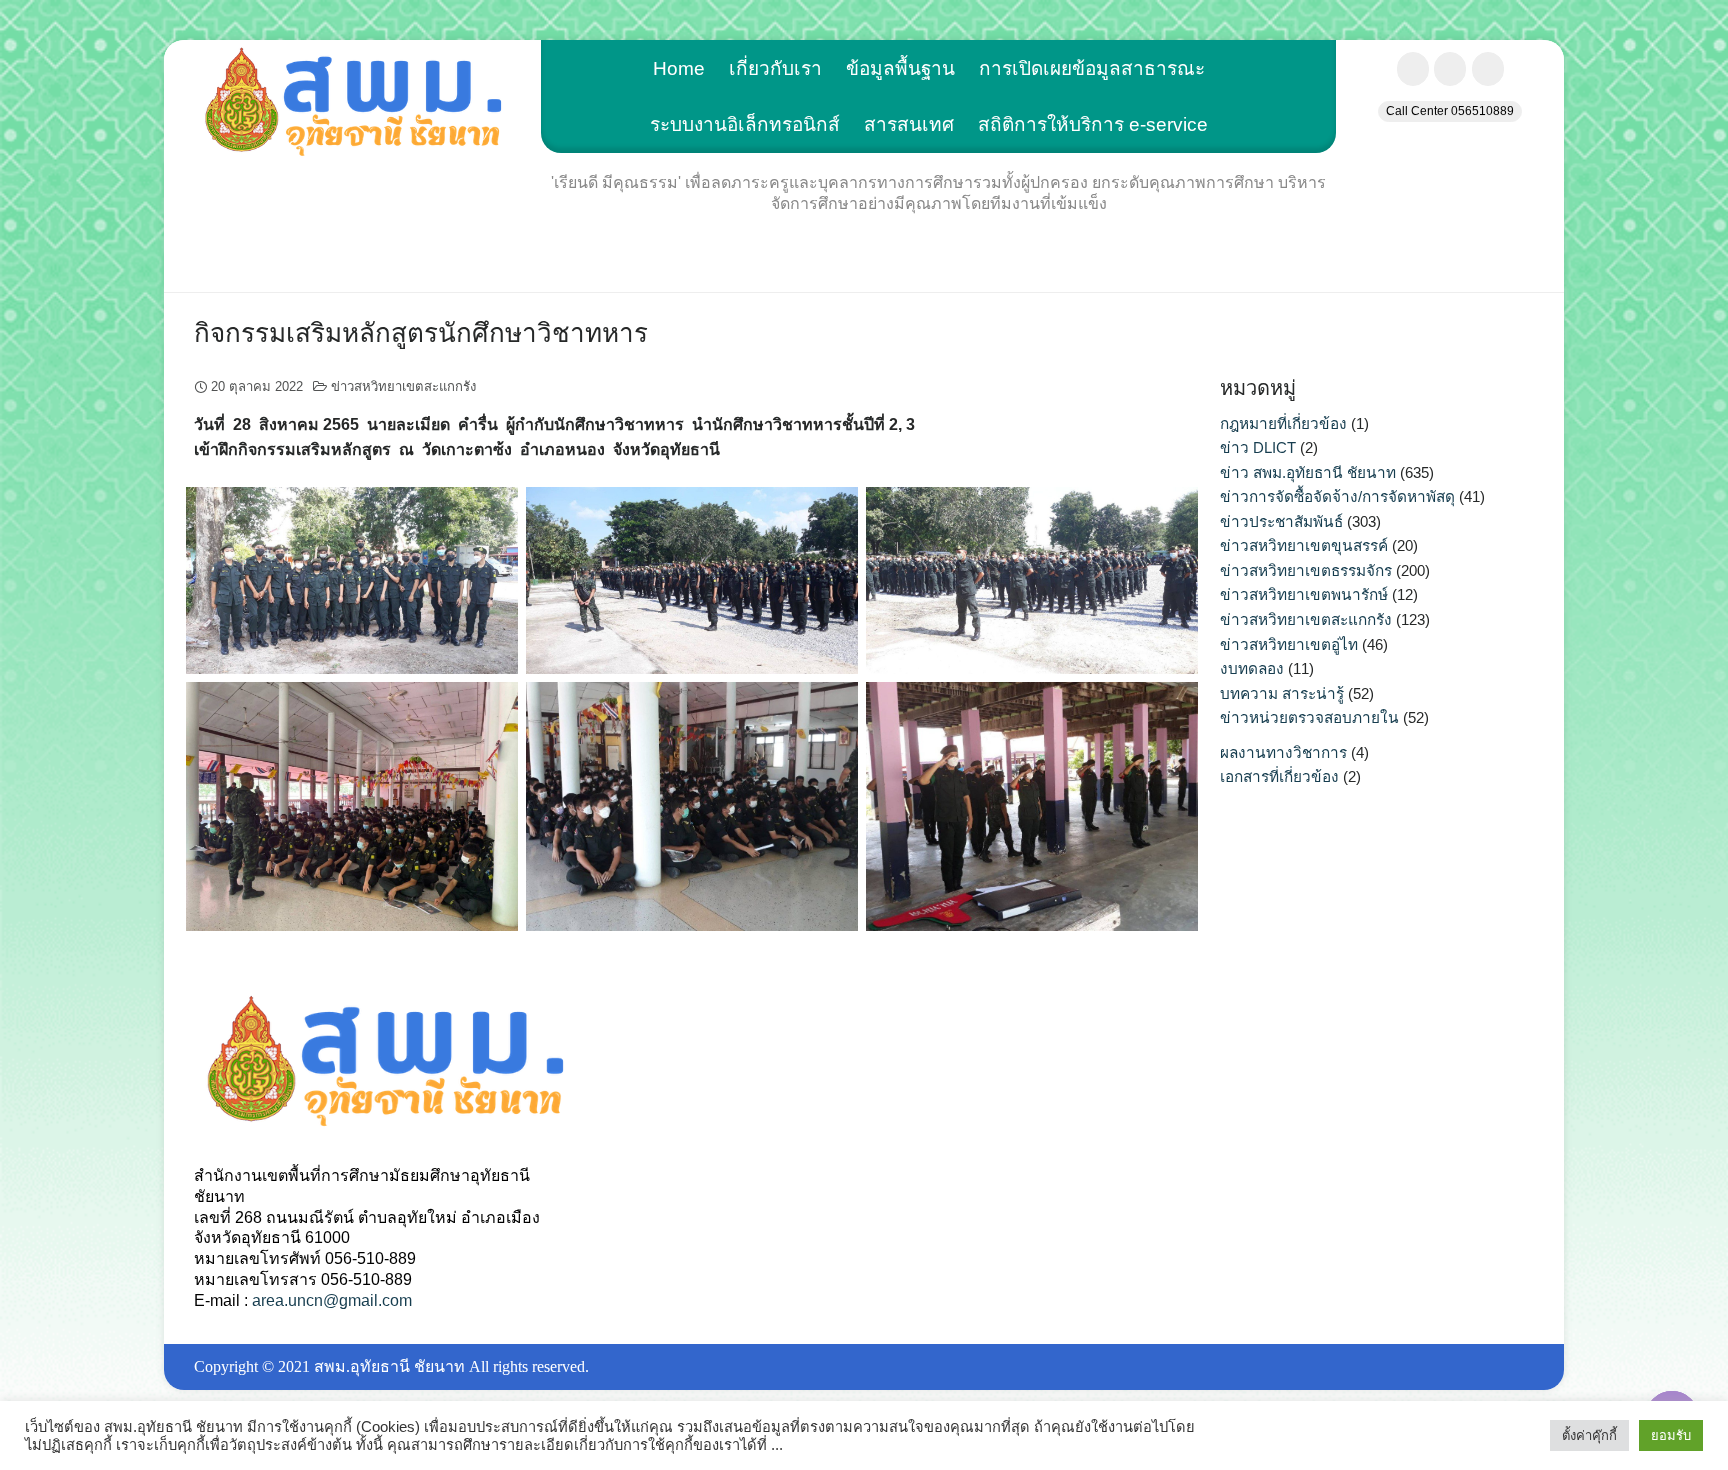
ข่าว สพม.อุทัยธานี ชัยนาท (1308, 472)
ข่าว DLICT (1258, 447)
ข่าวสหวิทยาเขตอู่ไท (1289, 644)
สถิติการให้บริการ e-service (1093, 124)
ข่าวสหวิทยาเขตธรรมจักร (1306, 570)
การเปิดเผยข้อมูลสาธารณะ (1092, 68)
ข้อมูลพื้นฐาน (900, 68)
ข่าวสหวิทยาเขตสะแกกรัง (403, 386)
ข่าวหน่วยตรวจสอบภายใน (1309, 717)
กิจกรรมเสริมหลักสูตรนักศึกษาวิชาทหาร (424, 333)
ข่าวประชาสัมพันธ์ (1281, 521)
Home (679, 68)
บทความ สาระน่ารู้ (1282, 693)
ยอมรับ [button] (1671, 1435)
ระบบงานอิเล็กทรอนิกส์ (745, 124)
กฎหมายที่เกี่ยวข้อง (1283, 423)
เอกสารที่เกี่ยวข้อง (1279, 776)
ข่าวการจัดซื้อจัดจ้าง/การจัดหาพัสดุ (1337, 496)
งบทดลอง (1252, 668)
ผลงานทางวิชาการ (1283, 752)
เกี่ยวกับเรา (775, 68)
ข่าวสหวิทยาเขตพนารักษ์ (1304, 594)
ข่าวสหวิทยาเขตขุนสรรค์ (1304, 545)
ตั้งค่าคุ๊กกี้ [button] (1589, 1435)
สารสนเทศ (909, 124)
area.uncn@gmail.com (332, 1300)
